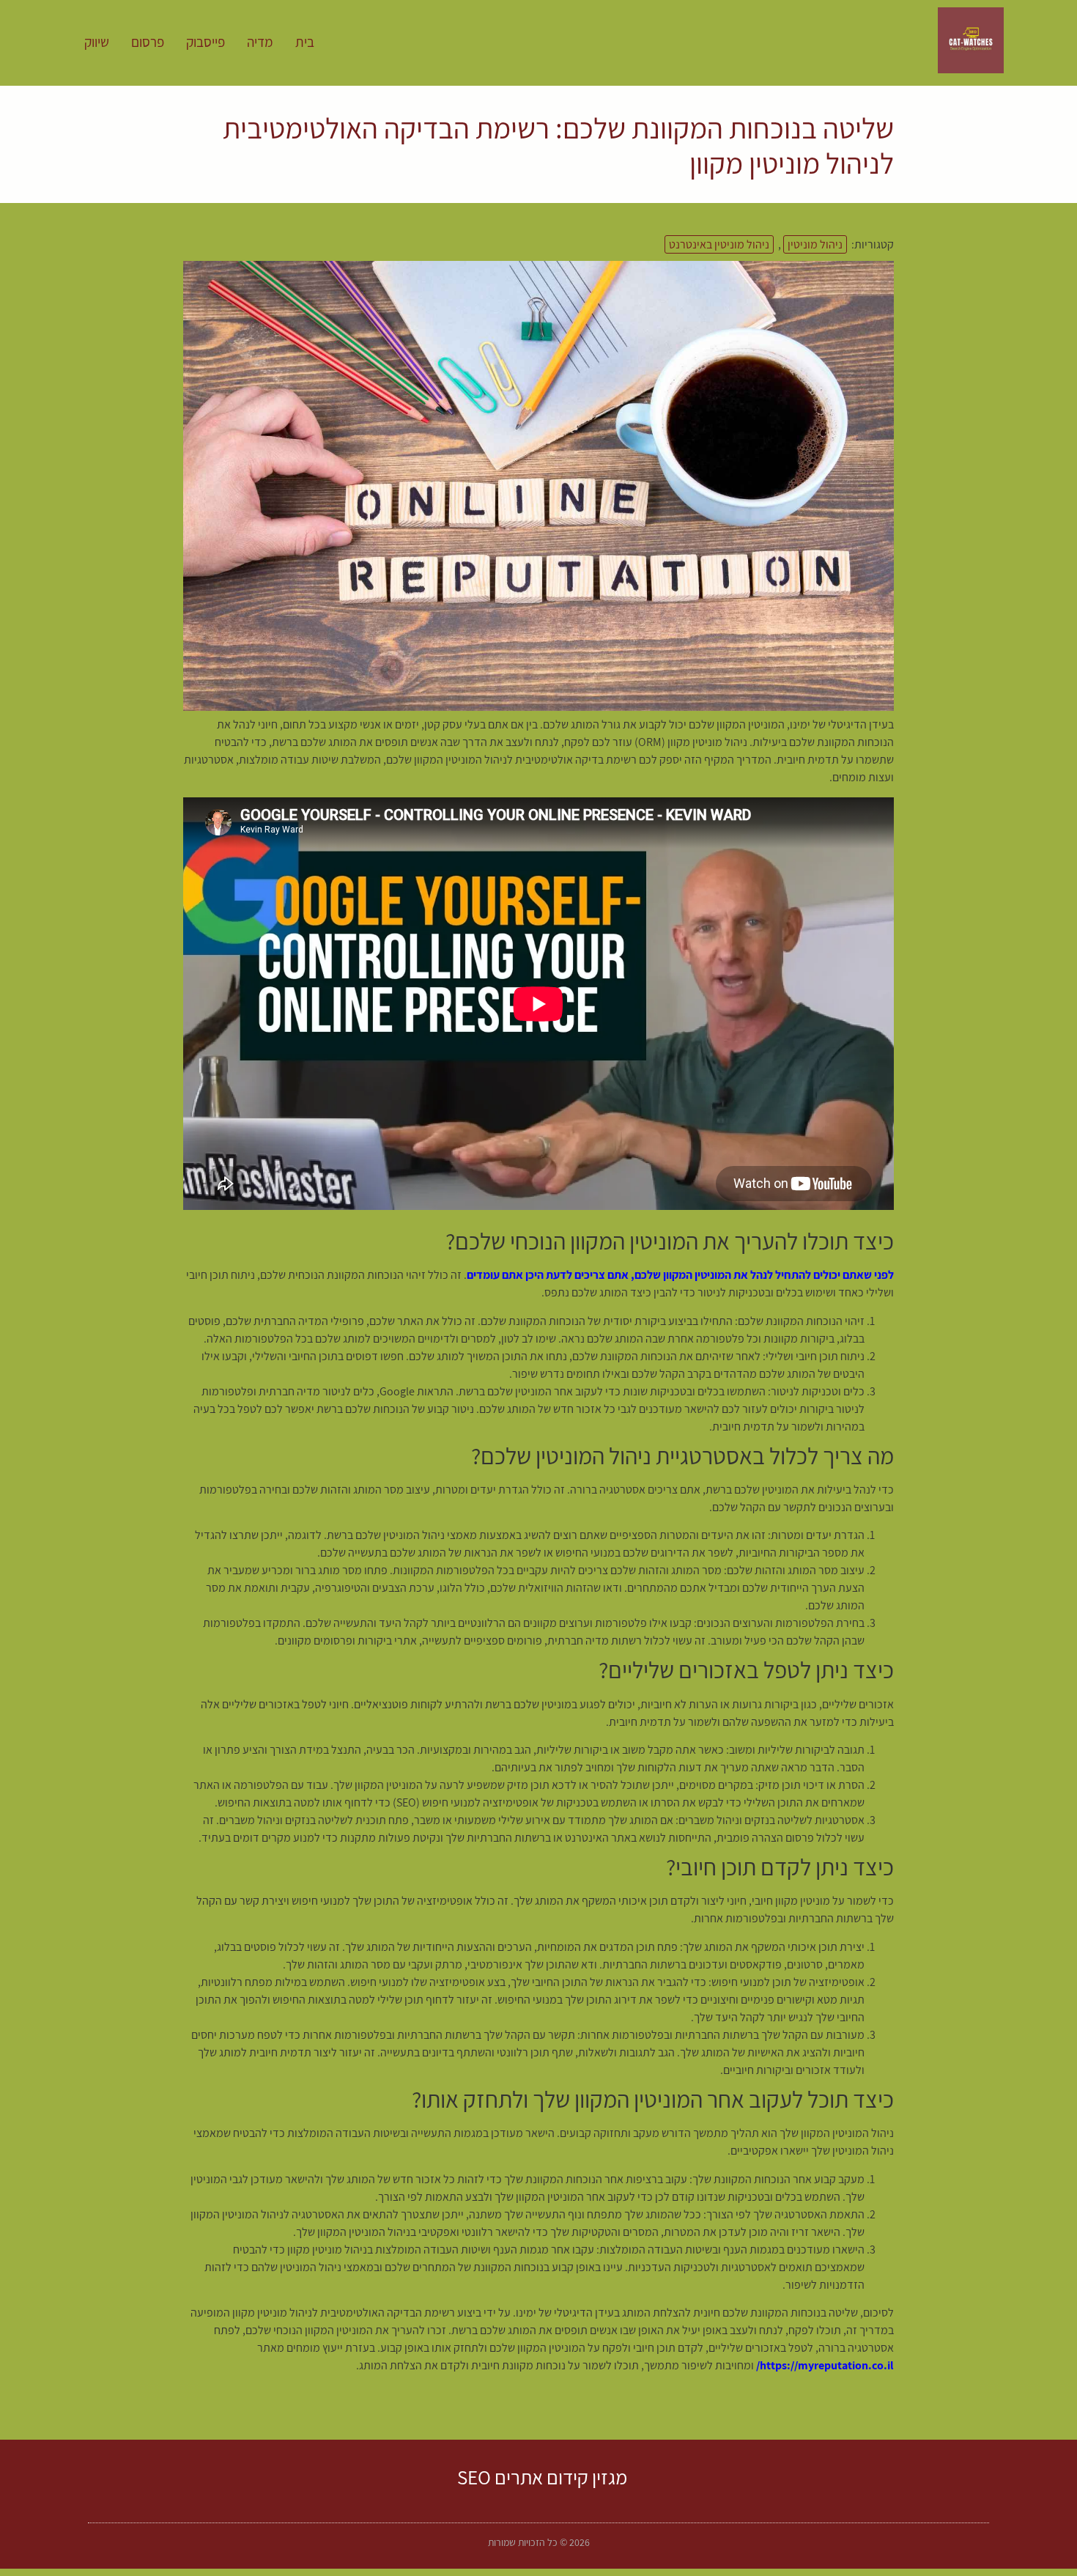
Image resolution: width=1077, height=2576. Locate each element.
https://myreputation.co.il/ (825, 2365)
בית (305, 42)
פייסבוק (206, 42)
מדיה (260, 42)
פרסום (148, 42)
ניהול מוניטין (815, 244)
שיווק (97, 42)
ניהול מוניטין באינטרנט (719, 244)
